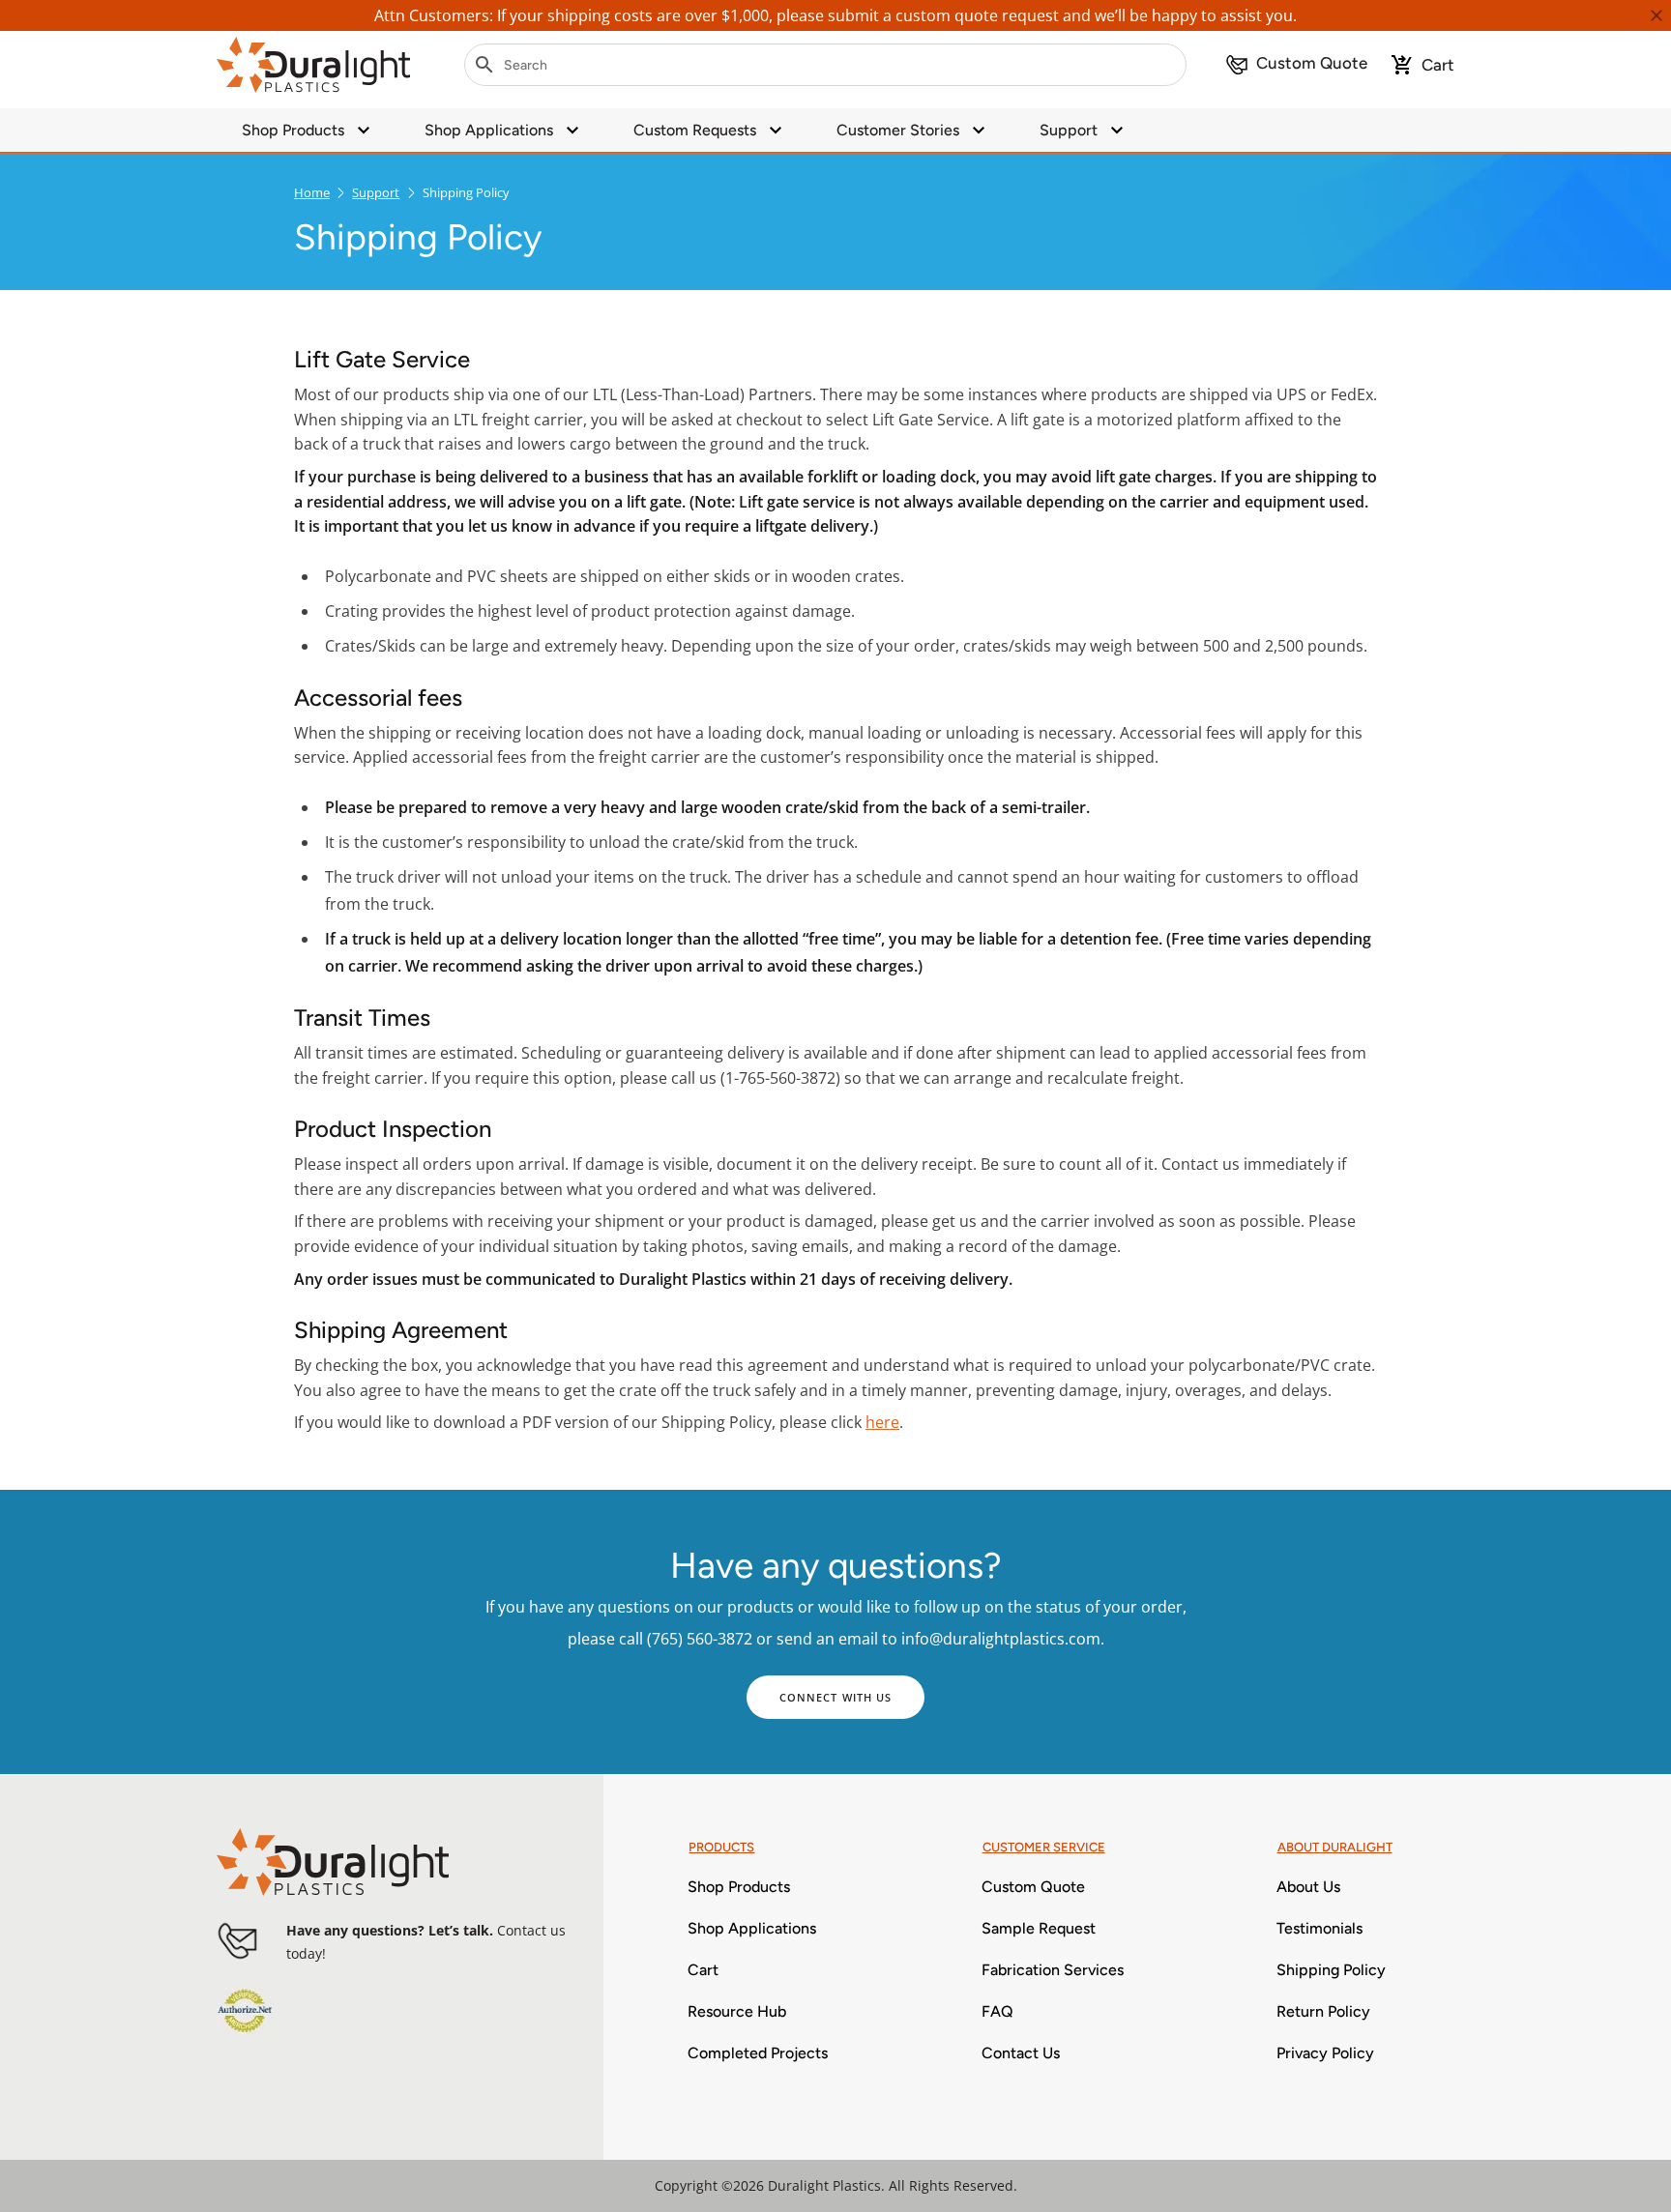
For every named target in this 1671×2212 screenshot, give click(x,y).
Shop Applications (489, 130)
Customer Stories (898, 130)
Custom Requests (695, 130)
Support (1069, 130)
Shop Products (293, 130)
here (882, 1422)
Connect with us (836, 1697)
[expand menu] (364, 130)
